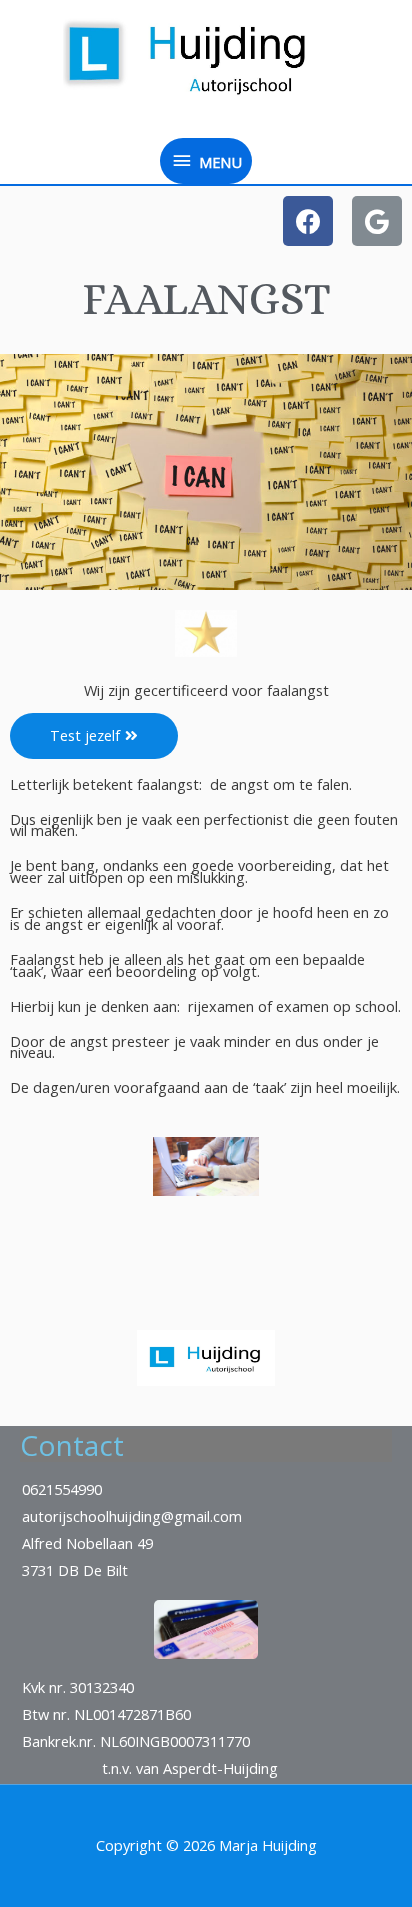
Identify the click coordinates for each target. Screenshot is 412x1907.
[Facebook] (308, 221)
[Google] (377, 221)
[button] (94, 736)
